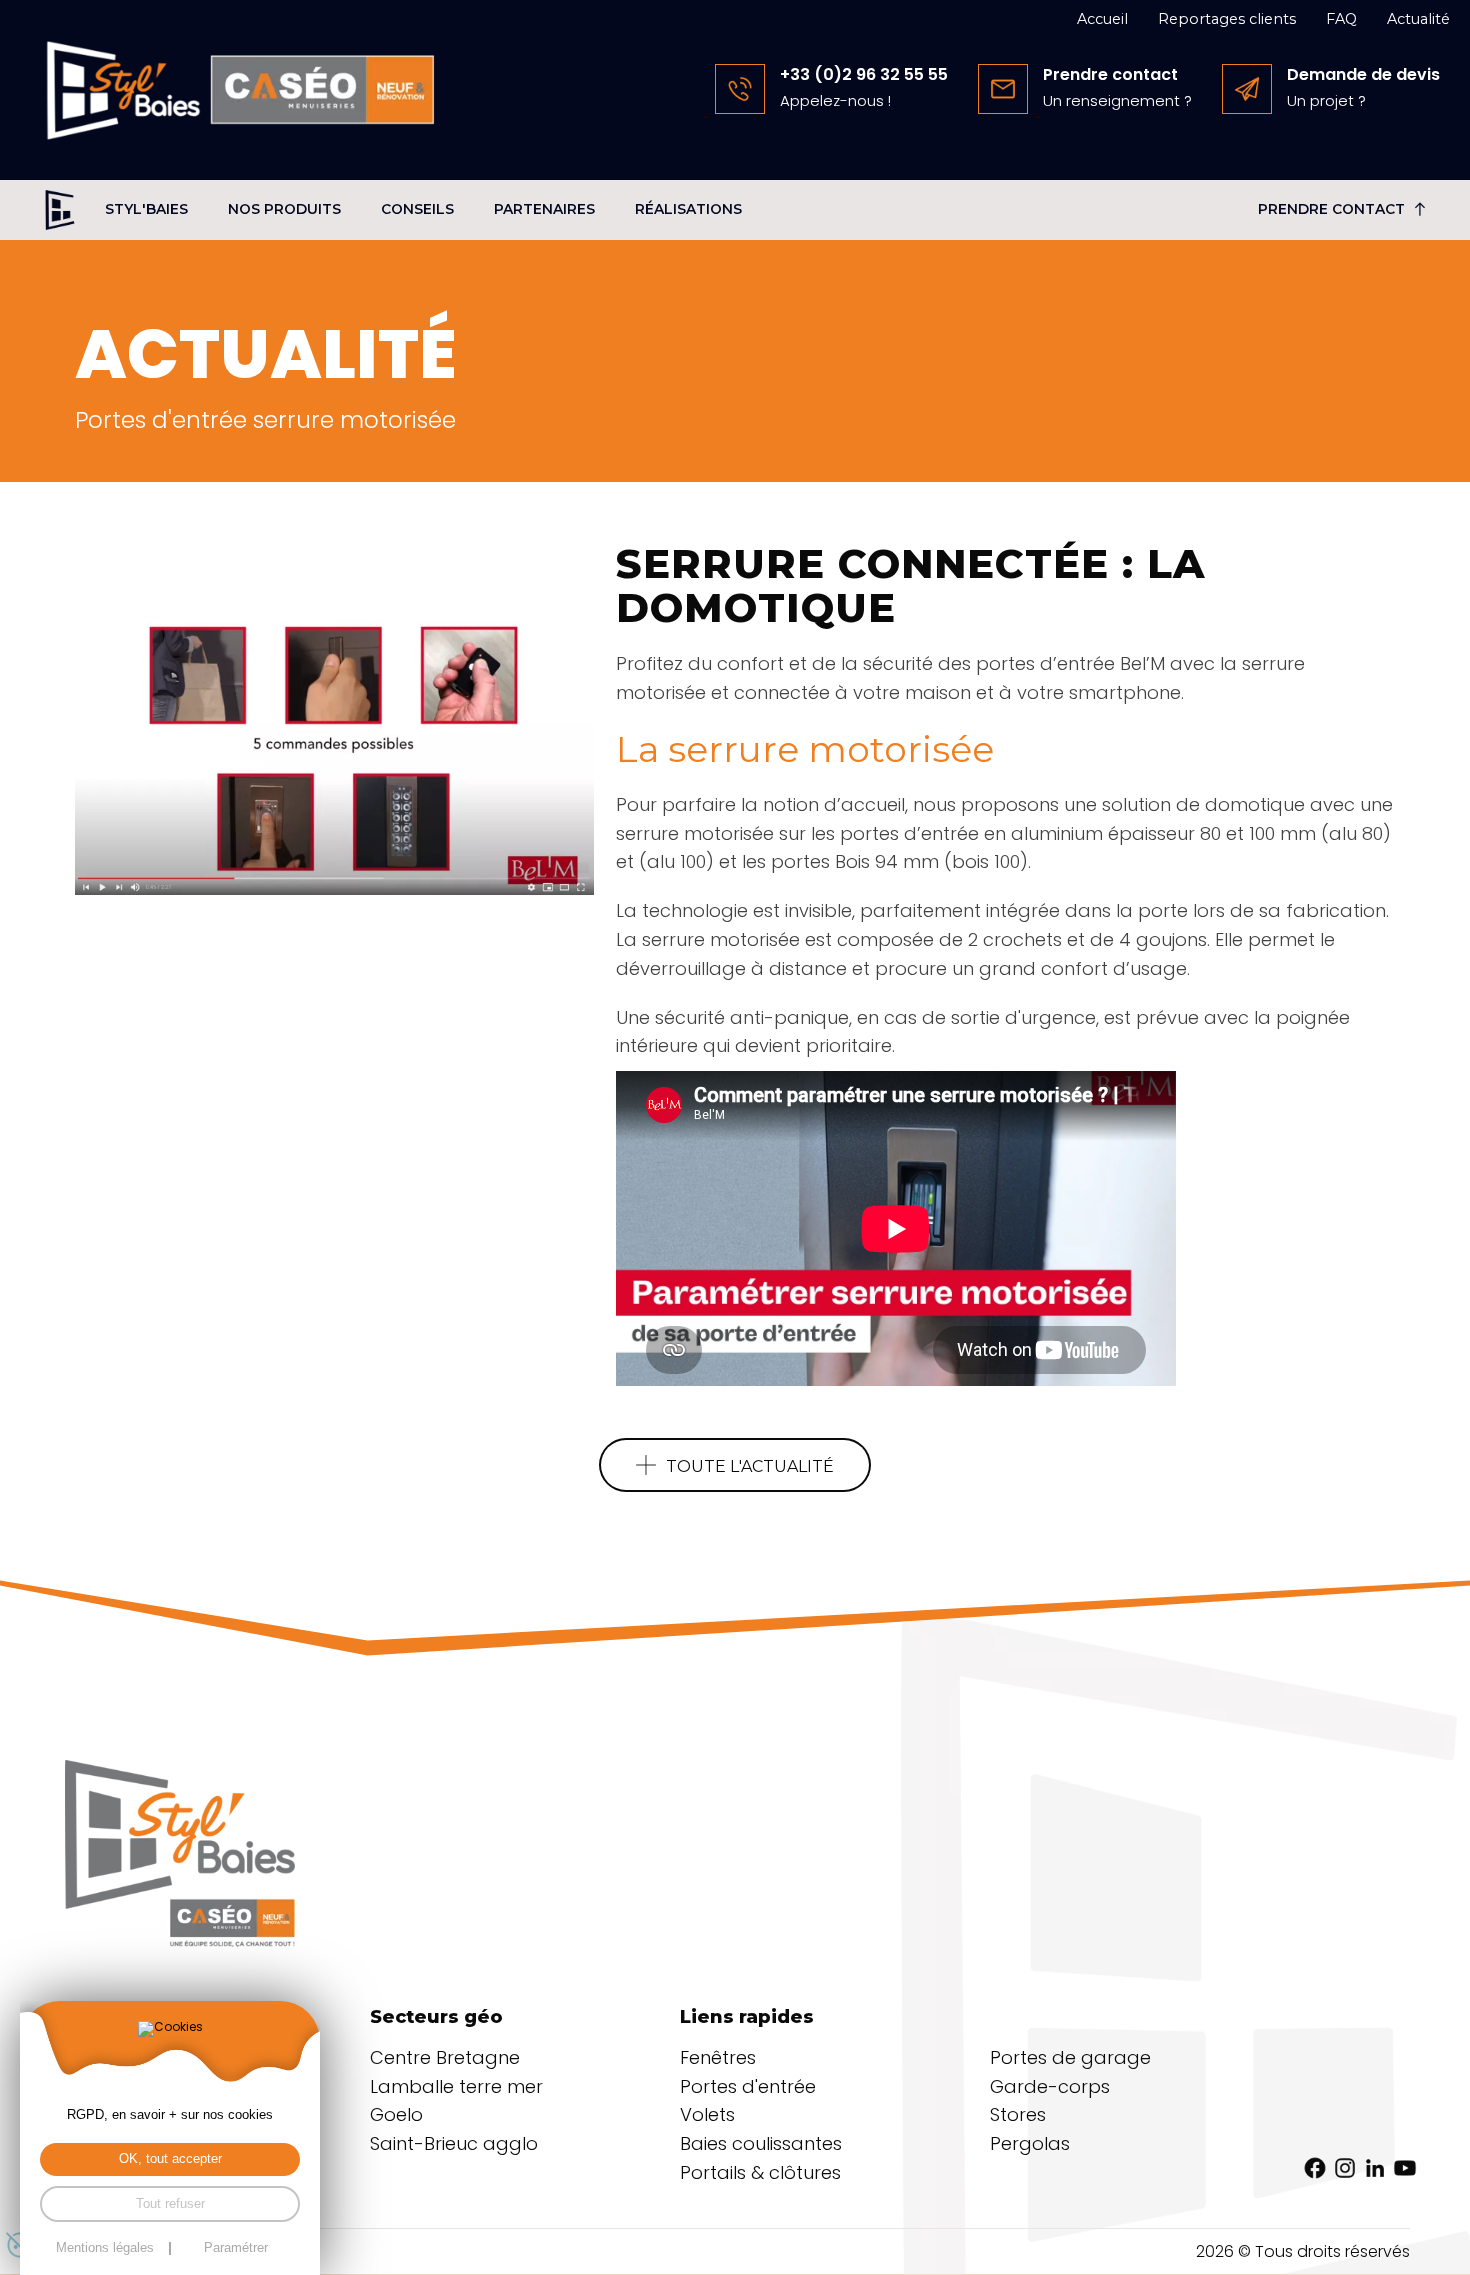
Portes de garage (1070, 2057)
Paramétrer (236, 2248)
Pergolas (1030, 2143)
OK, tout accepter (170, 2159)
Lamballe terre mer (456, 2086)
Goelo (396, 2114)
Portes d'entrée (748, 2086)
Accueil (1102, 19)
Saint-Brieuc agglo (454, 2143)
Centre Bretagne (445, 2057)
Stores (1018, 2114)
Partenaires (544, 209)
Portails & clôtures (760, 2172)
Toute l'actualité (750, 1466)
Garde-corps (1050, 2086)
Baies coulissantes (761, 2143)
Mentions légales (105, 2248)
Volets (707, 2114)
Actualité (1418, 19)
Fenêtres (718, 2057)
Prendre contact (1331, 209)
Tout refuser (170, 2204)
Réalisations (688, 209)
